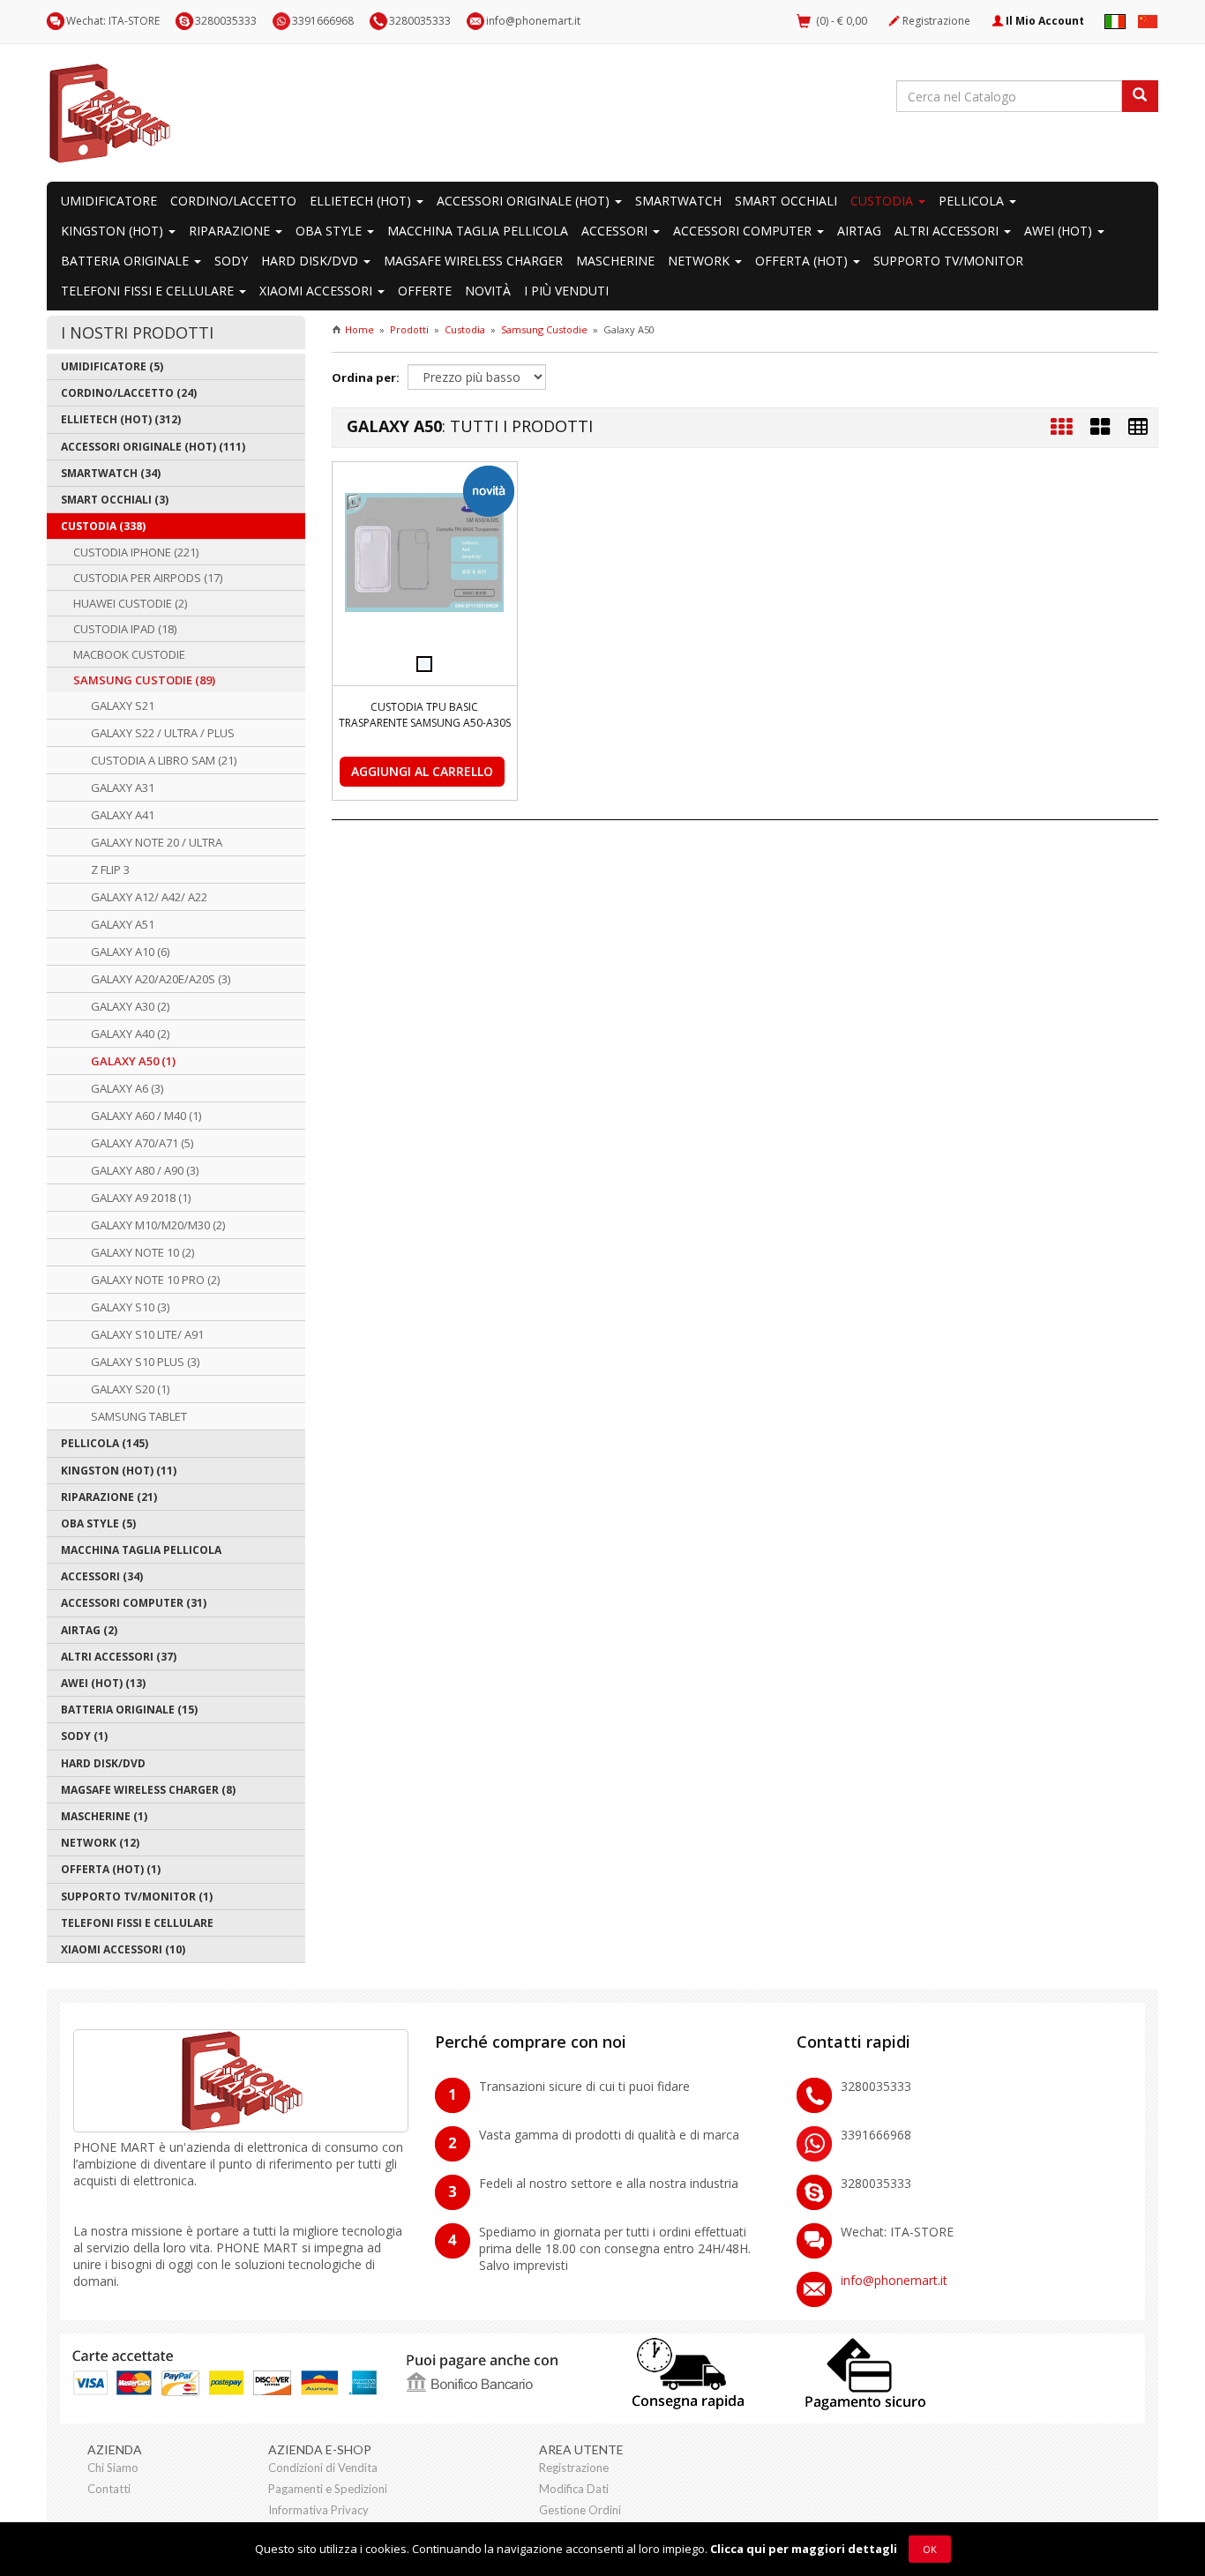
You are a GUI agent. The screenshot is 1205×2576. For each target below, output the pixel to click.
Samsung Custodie (544, 329)
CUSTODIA (883, 201)
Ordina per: (366, 377)
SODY (231, 261)
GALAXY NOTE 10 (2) (142, 1252)
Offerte (425, 291)
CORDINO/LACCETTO (233, 201)
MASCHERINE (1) (104, 1816)
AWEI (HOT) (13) (103, 1683)
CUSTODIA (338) (103, 526)
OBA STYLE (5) (98, 1523)
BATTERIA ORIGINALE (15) (129, 1710)
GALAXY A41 (123, 815)
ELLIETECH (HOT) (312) (121, 419)
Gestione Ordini (580, 2510)
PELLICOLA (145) (105, 1443)
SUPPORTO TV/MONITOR (948, 261)
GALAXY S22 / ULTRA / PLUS (163, 733)
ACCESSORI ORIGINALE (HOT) (525, 201)
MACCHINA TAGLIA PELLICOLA (478, 231)
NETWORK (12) (100, 1843)
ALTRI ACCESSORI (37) (119, 1657)
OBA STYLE (330, 231)
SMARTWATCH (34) (111, 473)
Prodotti (409, 329)
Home (359, 329)
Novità (488, 291)
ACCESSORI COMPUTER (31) (134, 1603)
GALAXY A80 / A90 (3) (145, 1170)
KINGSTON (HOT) (114, 231)
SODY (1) (84, 1736)
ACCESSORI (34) (102, 1576)
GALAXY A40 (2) (130, 1034)
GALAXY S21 (123, 706)
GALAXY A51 (123, 924)
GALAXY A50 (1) (133, 1061)
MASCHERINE (615, 261)
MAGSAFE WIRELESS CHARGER (473, 261)
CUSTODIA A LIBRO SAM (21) (164, 760)
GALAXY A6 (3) (127, 1088)
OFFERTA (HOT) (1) (111, 1869)
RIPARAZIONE (231, 231)
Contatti (109, 2489)
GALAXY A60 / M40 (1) (146, 1116)
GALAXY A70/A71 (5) (142, 1143)
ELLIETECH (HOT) (362, 201)
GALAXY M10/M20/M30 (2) (158, 1225)
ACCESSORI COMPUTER (744, 231)
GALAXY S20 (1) (130, 1389)
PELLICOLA (973, 201)
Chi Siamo (113, 2468)
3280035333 (420, 21)
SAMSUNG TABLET (139, 1416)
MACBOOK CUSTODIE (129, 654)
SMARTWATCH (678, 201)
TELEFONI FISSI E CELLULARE (149, 291)
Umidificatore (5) (112, 366)
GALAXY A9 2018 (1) (141, 1198)
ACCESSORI (616, 231)
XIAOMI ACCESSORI (318, 291)
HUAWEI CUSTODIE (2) (130, 603)
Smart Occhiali (786, 201)
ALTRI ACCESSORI (948, 231)
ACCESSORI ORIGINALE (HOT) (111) (153, 447)
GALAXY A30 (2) (130, 1006)
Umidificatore (109, 201)
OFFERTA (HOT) (803, 261)
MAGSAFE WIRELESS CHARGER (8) (148, 1790)
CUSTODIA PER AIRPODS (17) (148, 578)
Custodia (465, 329)
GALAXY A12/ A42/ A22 (149, 897)
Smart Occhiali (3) (115, 500)
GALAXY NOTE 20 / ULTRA (157, 842)
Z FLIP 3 (110, 870)
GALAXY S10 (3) (130, 1307)
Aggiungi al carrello (422, 771)
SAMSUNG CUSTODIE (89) (144, 680)
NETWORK (700, 261)
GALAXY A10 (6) (130, 952)
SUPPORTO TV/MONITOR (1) (137, 1897)
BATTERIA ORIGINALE (127, 261)
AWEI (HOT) (1060, 231)
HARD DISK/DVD (311, 261)
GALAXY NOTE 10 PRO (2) (155, 1280)
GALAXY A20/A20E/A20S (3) (161, 979)
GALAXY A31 (123, 788)
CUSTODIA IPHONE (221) (136, 552)
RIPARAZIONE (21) (109, 1497)
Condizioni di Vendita (323, 2468)
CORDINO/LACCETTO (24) (129, 393)
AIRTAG (859, 231)
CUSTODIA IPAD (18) (125, 629)
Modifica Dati (574, 2489)
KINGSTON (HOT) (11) (119, 1471)
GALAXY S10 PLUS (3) (145, 1362)
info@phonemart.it (533, 21)
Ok (930, 2549)
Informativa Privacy (318, 2510)
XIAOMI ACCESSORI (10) (123, 1949)
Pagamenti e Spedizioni (328, 2489)
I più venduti (566, 291)
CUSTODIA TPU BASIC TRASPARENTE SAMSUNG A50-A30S (425, 715)
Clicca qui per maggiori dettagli (804, 2549)
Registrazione (936, 21)
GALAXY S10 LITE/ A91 (147, 1334)
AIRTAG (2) (89, 1630)
